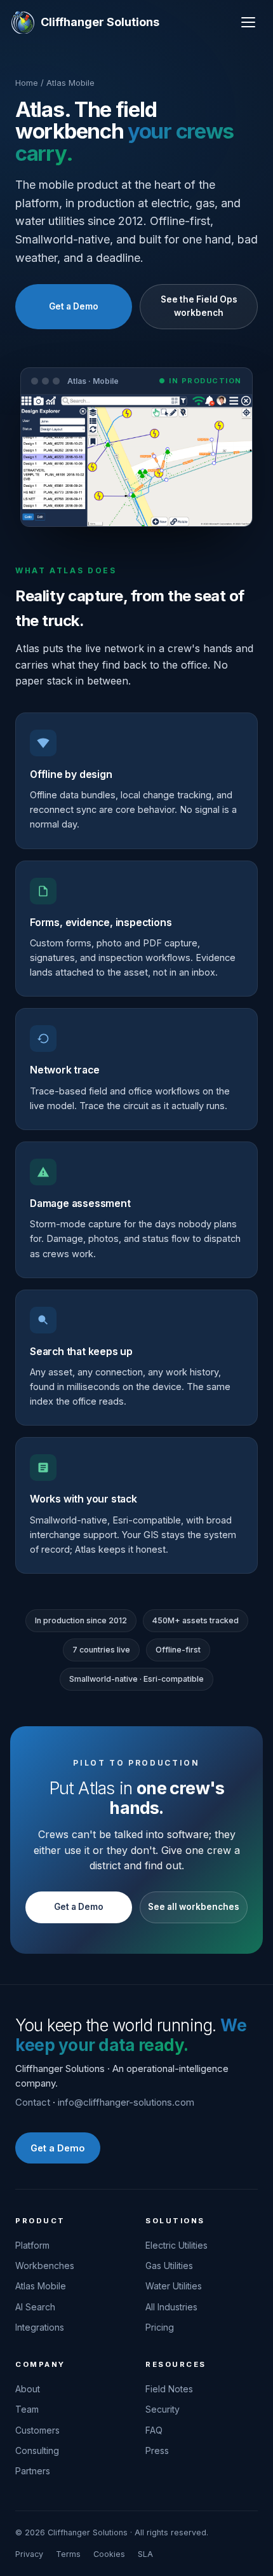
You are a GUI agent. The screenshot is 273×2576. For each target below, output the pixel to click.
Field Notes (169, 2389)
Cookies (109, 2554)
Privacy (29, 2554)
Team (27, 2409)
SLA (145, 2554)
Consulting (37, 2450)
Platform (32, 2245)
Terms (68, 2554)
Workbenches (45, 2266)
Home (27, 83)
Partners (33, 2471)
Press (157, 2450)
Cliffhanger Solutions (100, 22)
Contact (33, 2102)
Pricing (160, 2327)
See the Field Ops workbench (199, 306)
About (28, 2389)
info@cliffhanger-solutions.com (126, 2102)
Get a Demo (74, 306)
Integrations (40, 2327)
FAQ (154, 2430)
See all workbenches (194, 1907)
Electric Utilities (176, 2245)
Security (163, 2409)
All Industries (171, 2307)
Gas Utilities (169, 2266)
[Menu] (248, 22)
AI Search (35, 2307)
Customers (37, 2430)
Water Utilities (174, 2286)
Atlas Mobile (41, 2286)
